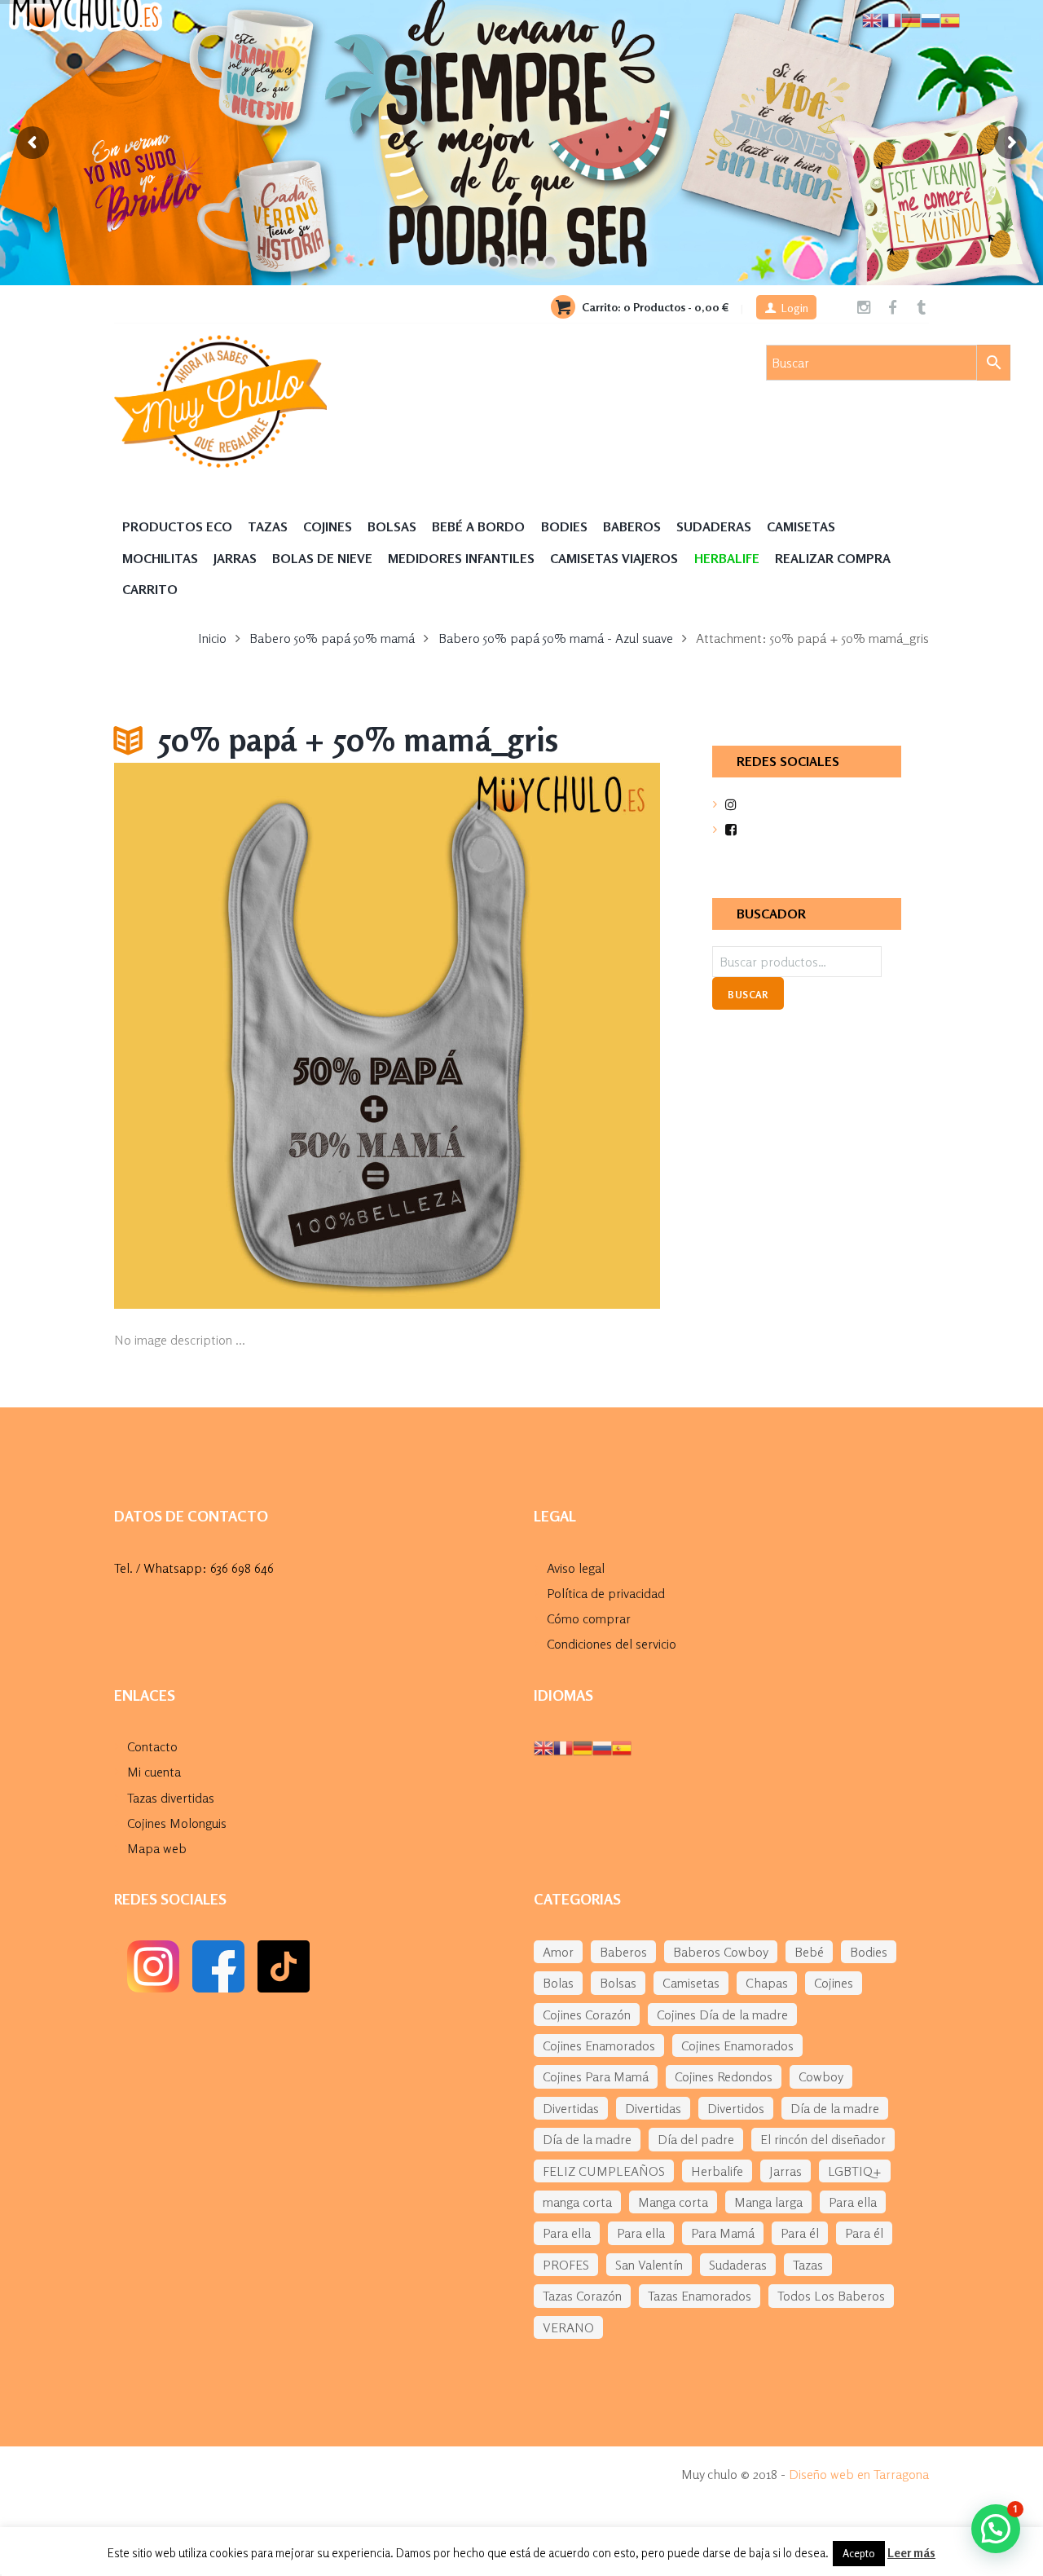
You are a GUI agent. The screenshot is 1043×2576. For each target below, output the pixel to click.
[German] (583, 1746)
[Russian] (602, 1746)
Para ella (853, 2202)
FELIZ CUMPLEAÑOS (604, 2171)
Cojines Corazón (587, 2015)
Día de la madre (835, 2108)
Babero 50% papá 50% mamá (332, 638)
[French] (563, 1746)
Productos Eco (177, 526)
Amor (558, 1952)
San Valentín (649, 2265)
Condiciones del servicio (612, 1644)
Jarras (235, 558)
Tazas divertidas (171, 1798)
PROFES (566, 2265)
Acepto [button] (859, 2553)
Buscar (748, 995)
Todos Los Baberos (831, 2296)
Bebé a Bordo (478, 526)
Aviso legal (576, 1568)
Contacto (152, 1746)
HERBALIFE (727, 558)
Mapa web (157, 1848)
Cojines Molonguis (177, 1823)
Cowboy (821, 2076)
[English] (544, 1746)
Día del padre (696, 2139)
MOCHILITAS (160, 558)
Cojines (328, 526)
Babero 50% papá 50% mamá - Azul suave (556, 638)
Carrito (150, 589)
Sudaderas (714, 526)
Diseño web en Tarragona (859, 2474)
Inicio (212, 638)
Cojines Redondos (724, 2076)
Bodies (564, 526)
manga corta (577, 2202)
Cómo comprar (589, 1618)
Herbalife (717, 2171)
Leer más (911, 2553)
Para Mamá (723, 2233)
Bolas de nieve (322, 558)
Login (795, 308)
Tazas (268, 526)
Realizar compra (833, 558)
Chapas (767, 1983)
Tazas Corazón (582, 2296)
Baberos (632, 526)
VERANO (568, 2327)
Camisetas (801, 526)
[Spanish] (622, 1746)
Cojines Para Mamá (596, 2076)
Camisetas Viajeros (614, 558)
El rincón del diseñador (823, 2139)
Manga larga (768, 2202)
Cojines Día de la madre (722, 2015)
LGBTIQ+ (855, 2171)
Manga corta (673, 2202)
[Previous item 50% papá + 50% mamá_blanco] (251, 1036)
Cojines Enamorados (599, 2045)
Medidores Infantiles (461, 558)
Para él (800, 2233)
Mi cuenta (154, 1772)
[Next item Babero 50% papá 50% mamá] (524, 1036)
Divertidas (571, 2108)
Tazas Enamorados (700, 2296)
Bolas (558, 1983)
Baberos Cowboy (721, 1952)
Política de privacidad (606, 1593)
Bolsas (392, 526)
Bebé (809, 1952)
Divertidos (736, 2108)
